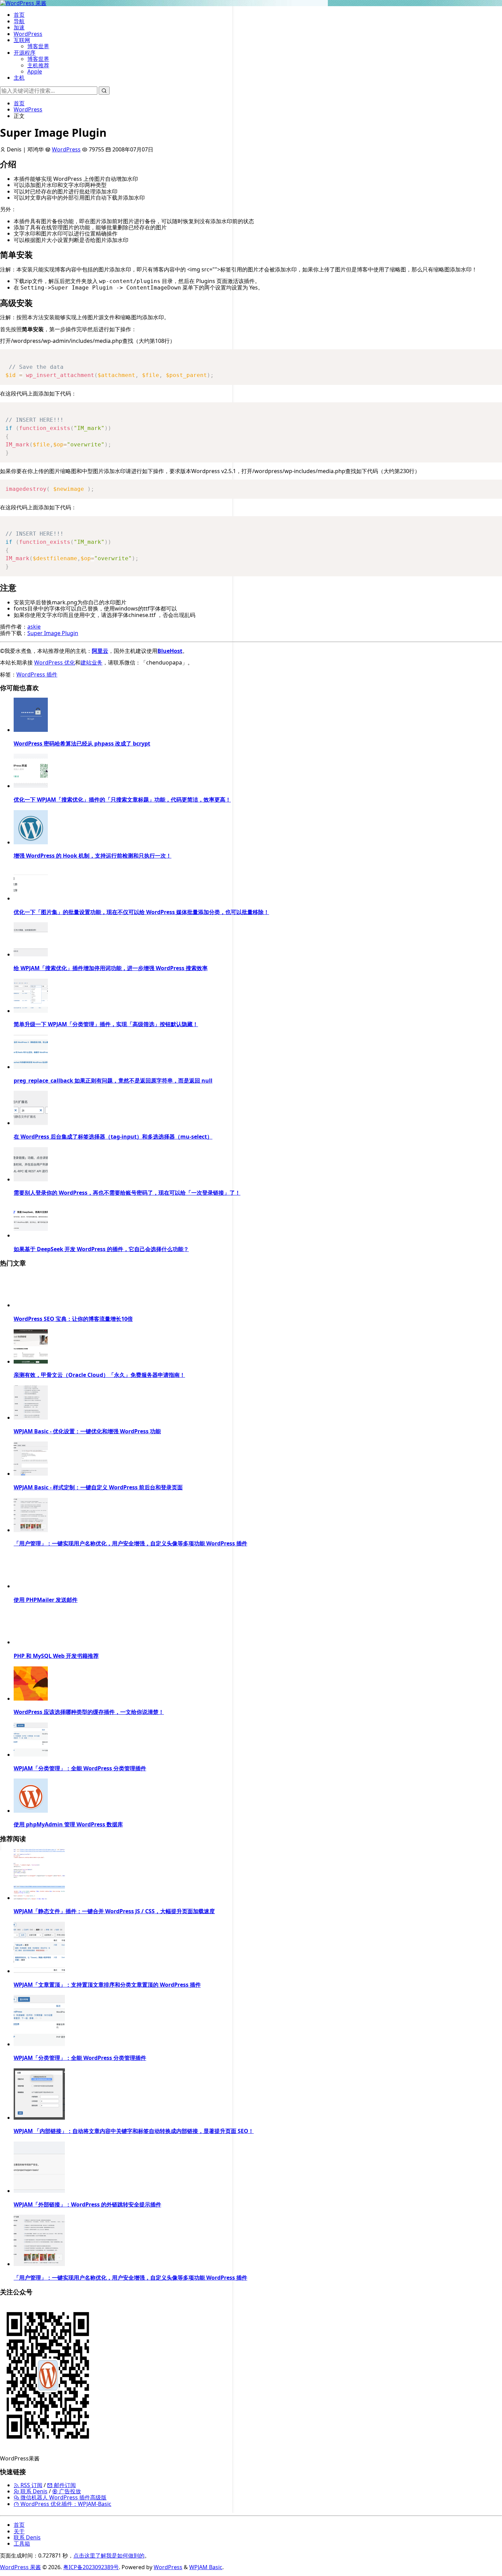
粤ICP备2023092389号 (91, 2567)
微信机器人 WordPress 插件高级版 (63, 2497)
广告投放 (69, 2491)
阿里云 (100, 651)
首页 (19, 15)
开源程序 (25, 53)
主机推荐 (38, 65)
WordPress (28, 34)
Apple (35, 71)
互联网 (22, 40)
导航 (19, 21)
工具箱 (22, 2544)
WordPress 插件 (37, 674)
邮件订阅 (64, 2485)
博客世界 (38, 46)
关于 (19, 2531)
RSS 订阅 (31, 2485)
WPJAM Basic (206, 2567)
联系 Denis (33, 2491)
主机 (19, 78)
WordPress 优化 (55, 662)
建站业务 (92, 662)
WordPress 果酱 (20, 2567)
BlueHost (170, 651)
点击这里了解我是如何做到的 (109, 2555)
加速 (19, 27)
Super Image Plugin (53, 633)
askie (34, 627)
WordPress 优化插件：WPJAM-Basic (65, 2504)
